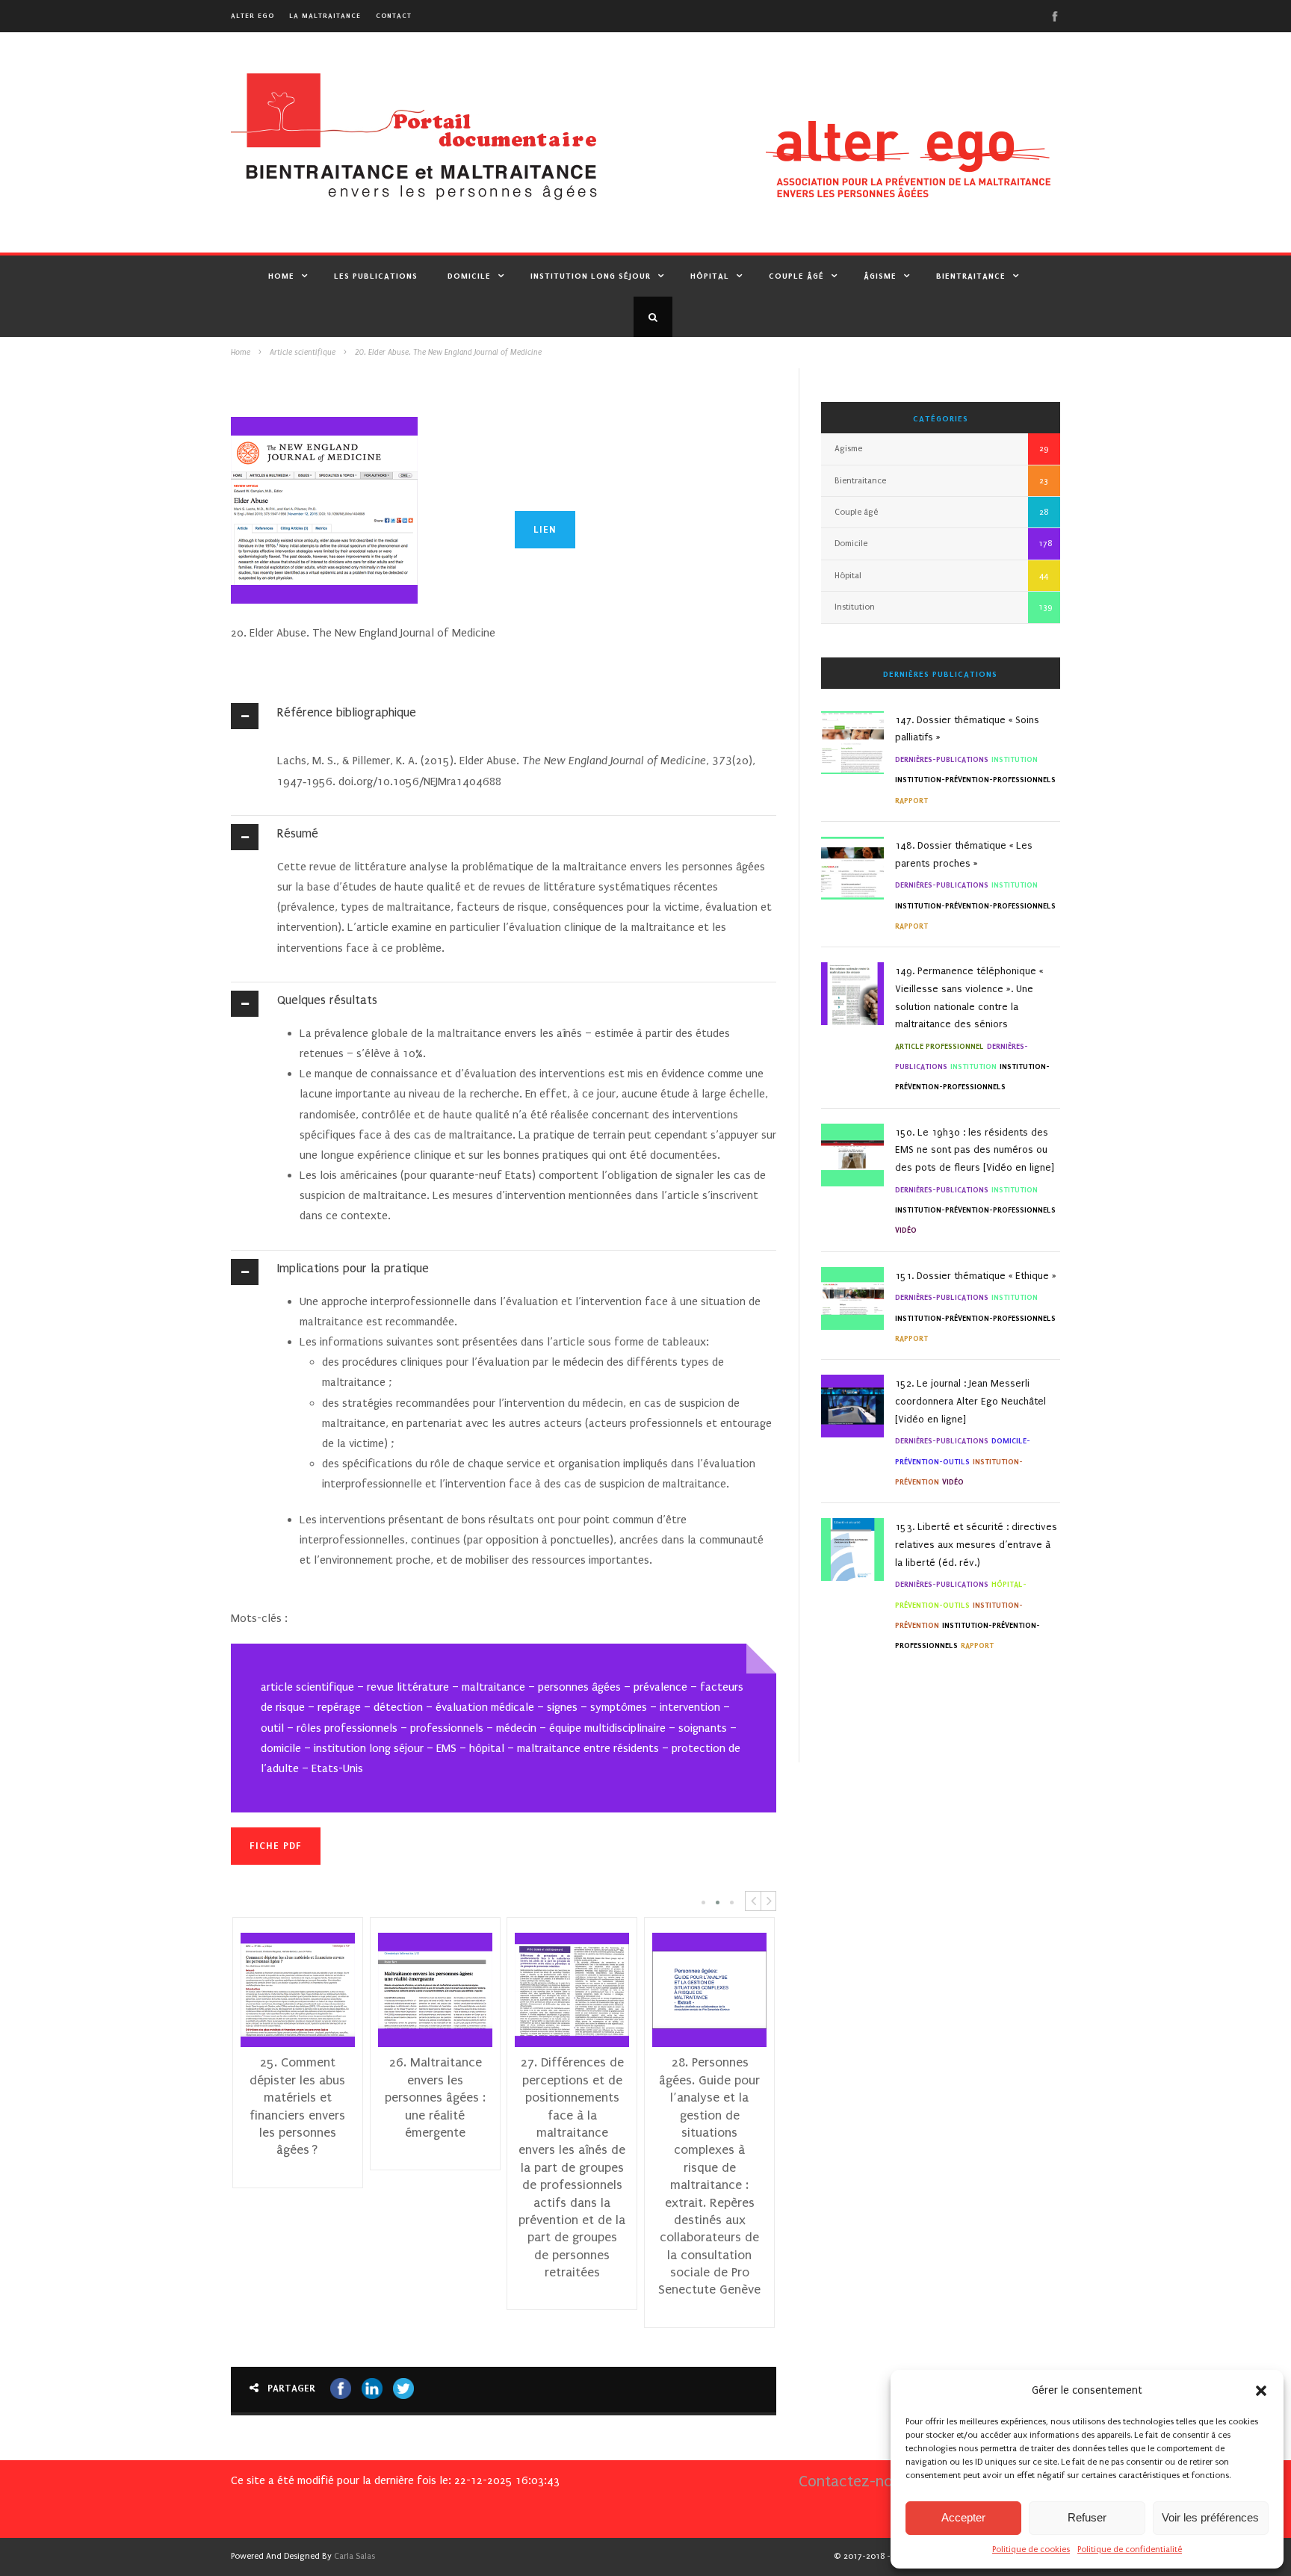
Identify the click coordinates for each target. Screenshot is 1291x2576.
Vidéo (906, 1230)
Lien (545, 529)
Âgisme (880, 276)
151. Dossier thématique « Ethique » (976, 1276)
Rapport (911, 801)
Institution (855, 607)
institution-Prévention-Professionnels (975, 780)
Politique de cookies (1031, 2549)
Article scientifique (303, 353)
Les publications (376, 276)
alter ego (253, 15)
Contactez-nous (854, 2481)
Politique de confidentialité (1130, 2549)
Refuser (1087, 2517)
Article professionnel (939, 1046)
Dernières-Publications (942, 759)
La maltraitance (325, 15)
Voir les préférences (1210, 2517)
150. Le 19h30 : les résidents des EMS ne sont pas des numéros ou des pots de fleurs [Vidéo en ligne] (975, 1150)
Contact (394, 15)
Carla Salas (355, 2556)
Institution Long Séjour (591, 276)
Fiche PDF (276, 1846)
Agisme (848, 449)
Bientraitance (971, 276)
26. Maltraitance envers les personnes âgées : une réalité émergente (401, 2097)
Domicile (469, 276)
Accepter (963, 2517)
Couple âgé (796, 276)
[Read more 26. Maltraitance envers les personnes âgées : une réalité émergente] (401, 1990)
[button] (1261, 2391)
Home (281, 276)
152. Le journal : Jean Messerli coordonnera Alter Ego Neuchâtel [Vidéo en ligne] (970, 1401)
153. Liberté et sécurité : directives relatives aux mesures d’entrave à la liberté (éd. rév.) (976, 1545)
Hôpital (710, 276)
